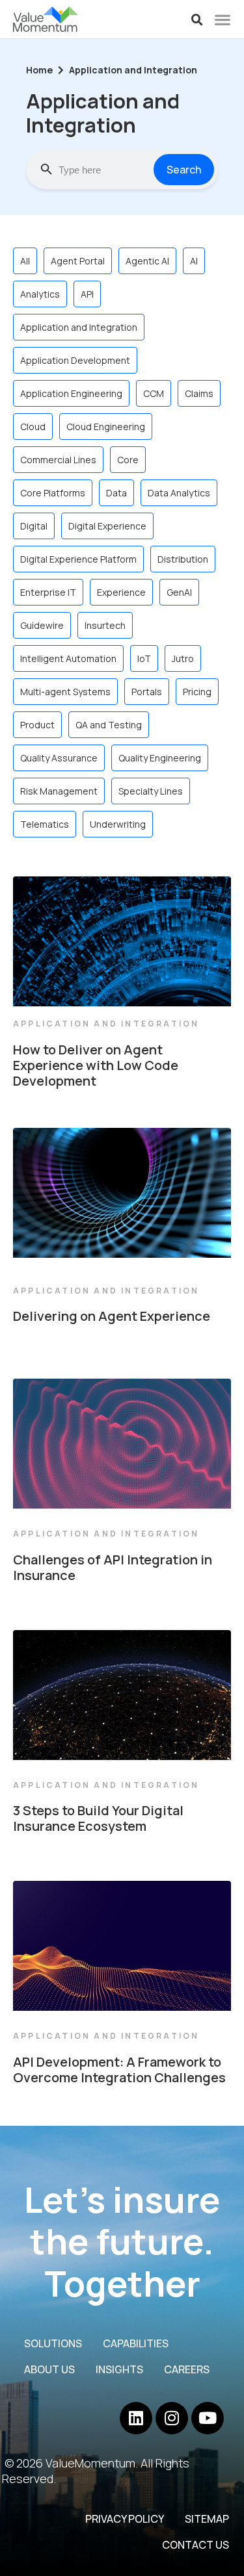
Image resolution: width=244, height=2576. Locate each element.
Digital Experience (107, 526)
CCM (154, 393)
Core (128, 460)
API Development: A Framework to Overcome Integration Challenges (119, 2070)
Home (39, 70)
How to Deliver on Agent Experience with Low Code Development (96, 1065)
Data (116, 493)
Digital (34, 526)
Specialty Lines (151, 791)
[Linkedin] (136, 2418)
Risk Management (59, 791)
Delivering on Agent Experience (112, 1316)
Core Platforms (53, 493)
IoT (144, 658)
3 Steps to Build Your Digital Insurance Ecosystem (98, 1818)
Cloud (33, 427)
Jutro (183, 658)
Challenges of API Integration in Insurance (113, 1567)
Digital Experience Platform (78, 559)
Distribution (183, 559)
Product (37, 725)
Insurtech (105, 625)
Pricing (197, 692)
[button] (197, 20)
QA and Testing (109, 725)
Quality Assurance (59, 758)
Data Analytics (179, 493)
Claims (199, 393)
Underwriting (118, 824)
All (25, 261)
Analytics (40, 294)
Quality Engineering (160, 758)
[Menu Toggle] (223, 19)
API (87, 294)
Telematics (45, 824)
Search (184, 170)
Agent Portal (78, 261)
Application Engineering (71, 393)
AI (194, 261)
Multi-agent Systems (65, 692)
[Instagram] (172, 2418)
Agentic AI (147, 261)
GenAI (179, 592)
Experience (121, 592)
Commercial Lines (58, 460)
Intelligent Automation (68, 658)
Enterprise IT (48, 592)
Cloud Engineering (106, 427)
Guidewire (42, 625)
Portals (147, 692)
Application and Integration (79, 327)
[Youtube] (208, 2418)
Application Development (75, 360)
